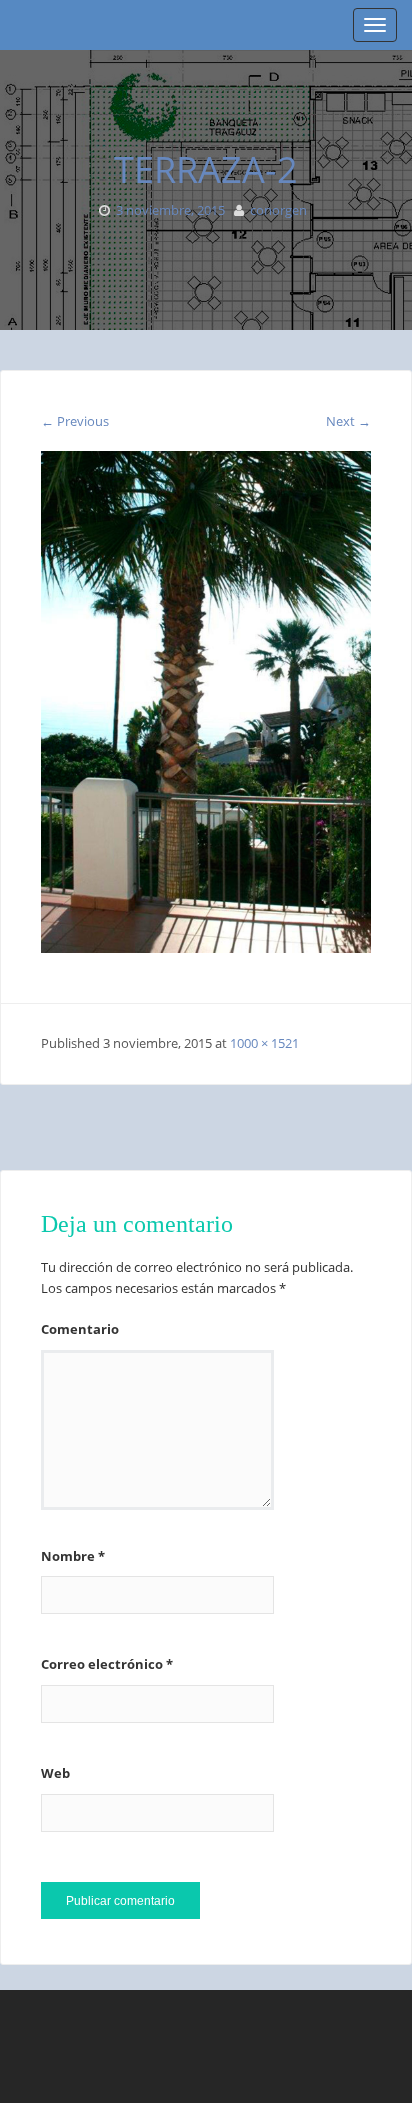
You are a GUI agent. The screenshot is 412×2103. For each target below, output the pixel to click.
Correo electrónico (107, 1664)
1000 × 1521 (264, 1043)
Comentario (80, 1329)
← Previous (75, 421)
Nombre (73, 1556)
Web (55, 1773)
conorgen (278, 210)
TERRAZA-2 (206, 169)
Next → (348, 421)
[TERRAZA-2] (206, 701)
